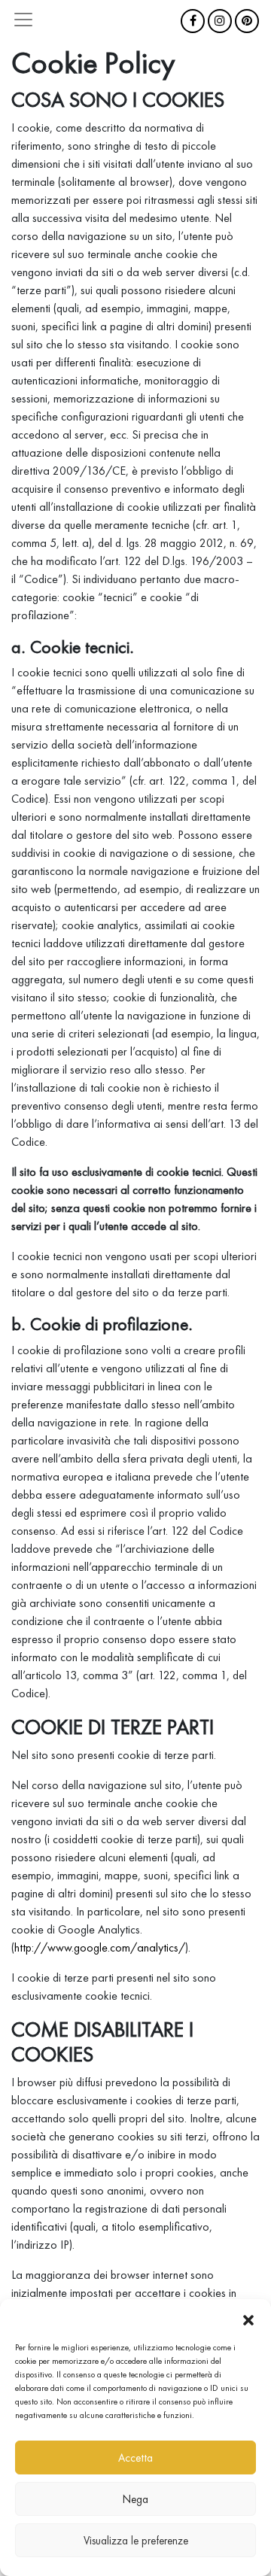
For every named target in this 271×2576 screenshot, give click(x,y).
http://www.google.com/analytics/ (100, 1947)
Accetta (135, 2458)
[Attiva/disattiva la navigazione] (23, 20)
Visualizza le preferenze (136, 2541)
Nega (135, 2499)
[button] (248, 2318)
